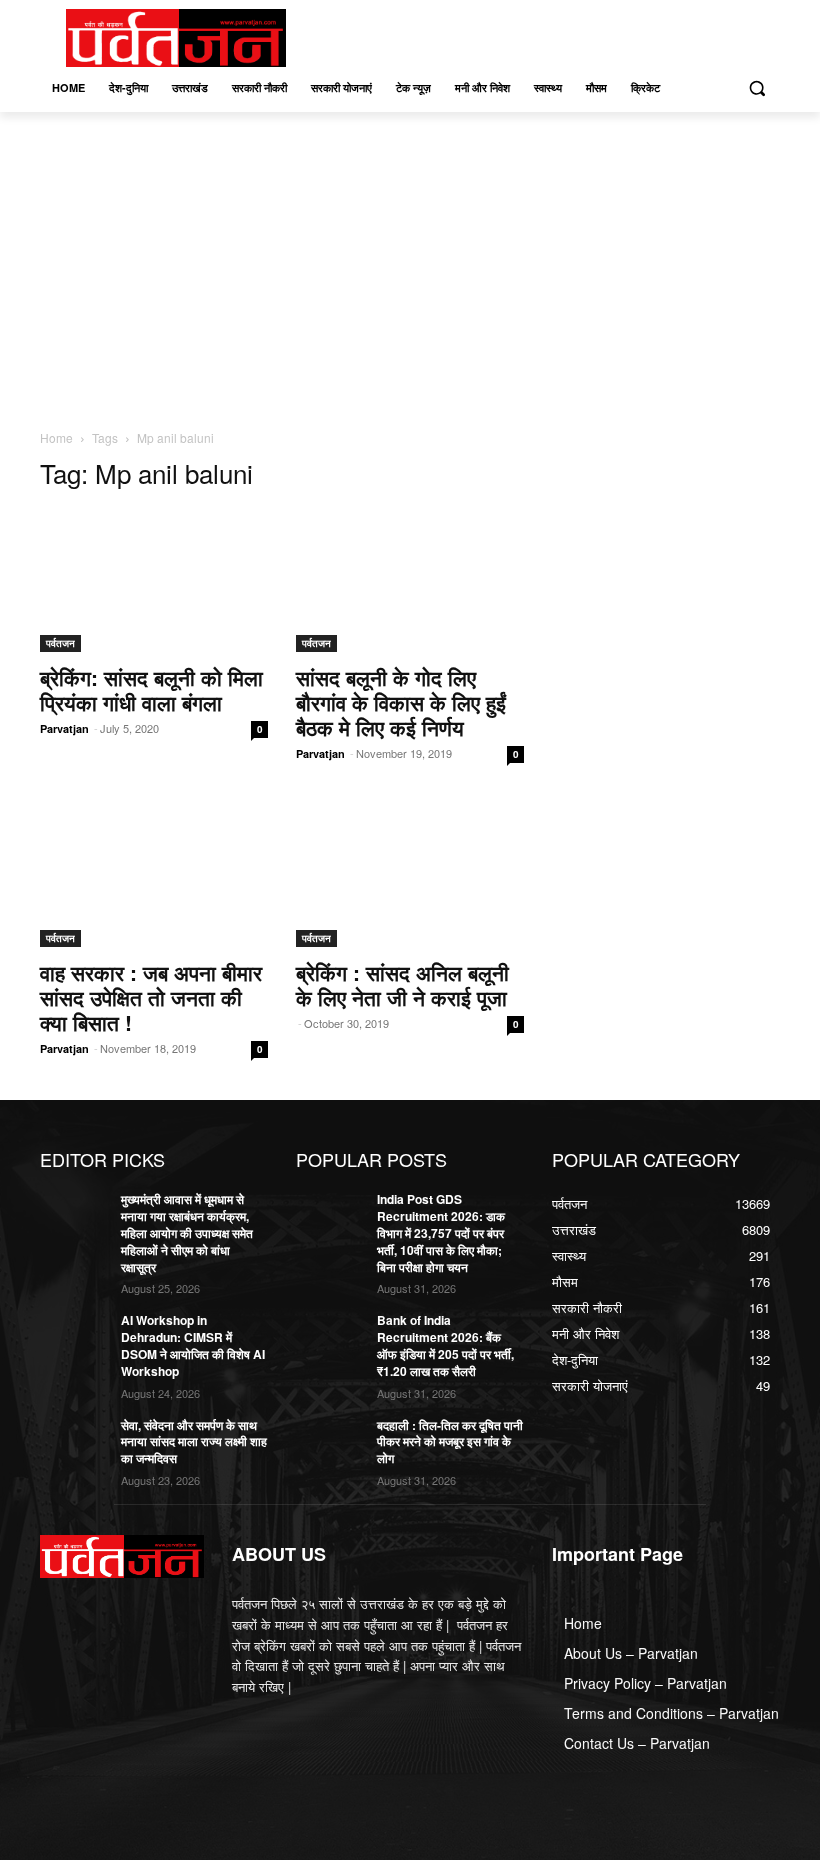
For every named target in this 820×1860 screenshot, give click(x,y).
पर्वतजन (60, 643)
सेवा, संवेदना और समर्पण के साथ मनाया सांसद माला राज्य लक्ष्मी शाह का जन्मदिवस (194, 1442)
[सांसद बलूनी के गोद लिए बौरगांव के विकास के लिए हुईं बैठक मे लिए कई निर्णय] (410, 580)
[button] (756, 88)
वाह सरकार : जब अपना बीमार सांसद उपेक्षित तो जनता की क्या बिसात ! (151, 997)
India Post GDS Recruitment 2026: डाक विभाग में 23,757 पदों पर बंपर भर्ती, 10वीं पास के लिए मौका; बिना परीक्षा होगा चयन (441, 1232)
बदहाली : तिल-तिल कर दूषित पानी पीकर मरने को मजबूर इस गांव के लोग (450, 1442)
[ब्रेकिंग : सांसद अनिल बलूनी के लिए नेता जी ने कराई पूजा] (410, 876)
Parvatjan (64, 728)
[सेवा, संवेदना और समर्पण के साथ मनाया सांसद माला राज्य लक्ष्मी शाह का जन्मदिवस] (74, 1441)
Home (56, 437)
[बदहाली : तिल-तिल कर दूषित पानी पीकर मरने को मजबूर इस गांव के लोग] (330, 1441)
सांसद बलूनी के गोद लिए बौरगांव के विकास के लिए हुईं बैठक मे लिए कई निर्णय (401, 702)
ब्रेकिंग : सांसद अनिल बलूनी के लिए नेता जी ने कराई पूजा (402, 984)
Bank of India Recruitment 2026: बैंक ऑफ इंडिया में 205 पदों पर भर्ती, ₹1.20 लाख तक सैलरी (445, 1345)
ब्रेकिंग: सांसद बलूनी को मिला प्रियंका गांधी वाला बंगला (151, 689)
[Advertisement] (410, 262)
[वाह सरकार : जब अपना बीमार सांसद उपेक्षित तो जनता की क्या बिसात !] (154, 876)
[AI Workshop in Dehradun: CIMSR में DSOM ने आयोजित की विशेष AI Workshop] (74, 1336)
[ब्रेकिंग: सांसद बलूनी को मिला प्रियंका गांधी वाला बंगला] (154, 580)
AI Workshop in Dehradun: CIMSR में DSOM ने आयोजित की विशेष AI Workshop (193, 1345)
